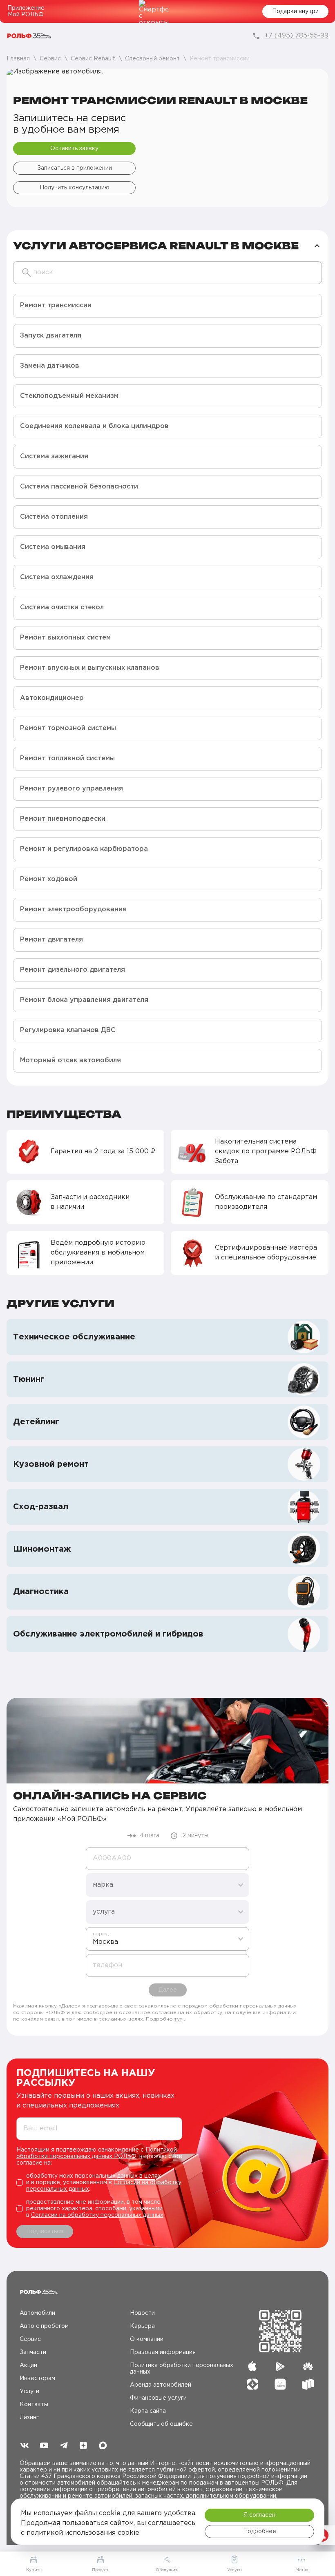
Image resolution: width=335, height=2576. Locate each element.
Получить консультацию (75, 188)
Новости (142, 2313)
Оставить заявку (74, 149)
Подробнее (260, 2532)
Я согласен (259, 2515)
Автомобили (37, 2313)
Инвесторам (37, 2378)
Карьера (142, 2326)
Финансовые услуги (158, 2398)
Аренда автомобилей (161, 2385)
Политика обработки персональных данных (182, 2369)
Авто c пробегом (44, 2326)
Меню (302, 2570)
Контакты (34, 2405)
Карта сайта (148, 2411)
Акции (28, 2365)
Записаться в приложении (75, 168)
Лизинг (29, 2418)
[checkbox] (99, 2183)
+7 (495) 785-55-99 (296, 36)
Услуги (29, 2392)
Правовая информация (163, 2352)
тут (178, 2019)
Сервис (30, 2339)
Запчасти (33, 2352)
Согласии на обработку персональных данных (97, 2215)
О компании (147, 2339)
